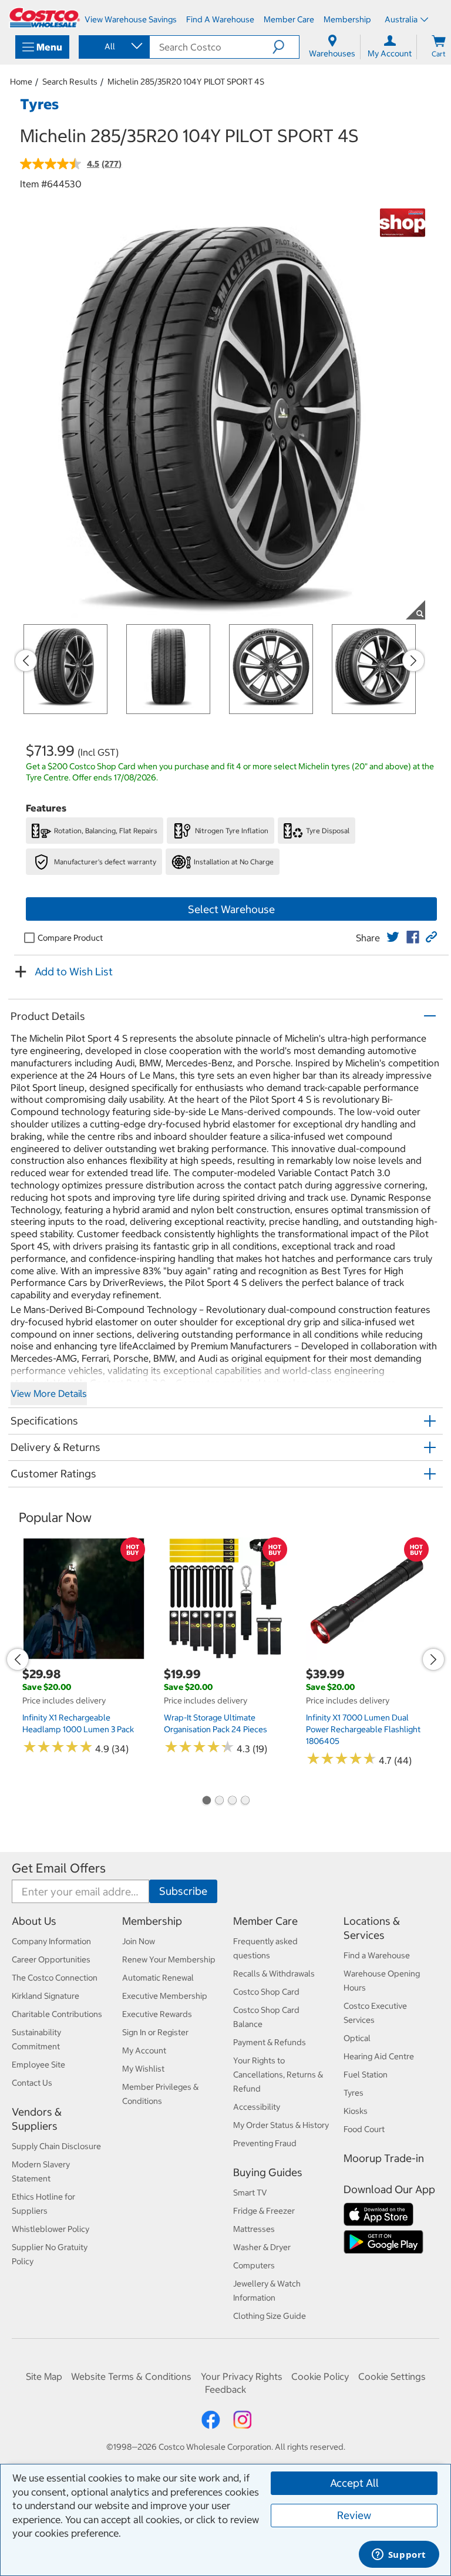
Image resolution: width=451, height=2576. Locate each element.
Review (354, 2515)
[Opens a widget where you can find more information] (399, 2555)
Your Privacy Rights (242, 2376)
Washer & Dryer (262, 2247)
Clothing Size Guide (270, 2316)
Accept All (354, 2483)
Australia (401, 19)
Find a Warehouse (377, 1955)
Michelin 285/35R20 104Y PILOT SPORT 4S (186, 82)
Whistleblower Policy (51, 2229)
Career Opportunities (51, 1959)
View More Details (49, 1393)
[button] (286, 47)
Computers (254, 2265)
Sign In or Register (155, 2032)
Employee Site (38, 2065)
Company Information (51, 1941)
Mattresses (254, 2229)
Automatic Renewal (158, 1978)
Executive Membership (165, 1996)
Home (21, 82)
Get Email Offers (59, 1868)
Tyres (354, 2093)
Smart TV (250, 2193)
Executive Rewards (157, 2014)
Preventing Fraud (265, 2143)
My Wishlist (143, 2069)
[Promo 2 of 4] (219, 1801)
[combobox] (113, 46)
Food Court (364, 2129)
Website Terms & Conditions (131, 2376)
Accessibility (257, 2107)
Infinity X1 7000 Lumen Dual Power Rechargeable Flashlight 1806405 (363, 1729)
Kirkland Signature (46, 1996)
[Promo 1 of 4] (206, 1801)
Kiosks (356, 2111)
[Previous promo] (26, 661)
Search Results (70, 82)
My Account (144, 2050)
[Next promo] (413, 661)
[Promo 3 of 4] (232, 1801)
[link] (393, 937)
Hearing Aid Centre (379, 2056)
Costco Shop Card (266, 1992)
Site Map (44, 2376)
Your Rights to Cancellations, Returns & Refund (278, 2075)
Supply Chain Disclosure (56, 2146)
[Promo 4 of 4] (245, 1801)
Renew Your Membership (169, 1959)
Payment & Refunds (270, 2042)
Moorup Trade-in (384, 2158)
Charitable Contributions (57, 2014)
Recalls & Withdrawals (274, 1974)
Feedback (225, 2389)
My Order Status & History (281, 2125)
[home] (45, 18)
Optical (357, 2038)
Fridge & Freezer (264, 2211)
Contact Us (32, 2083)
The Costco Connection (55, 1978)
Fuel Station (366, 2075)
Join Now (139, 1941)
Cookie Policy (320, 2376)
